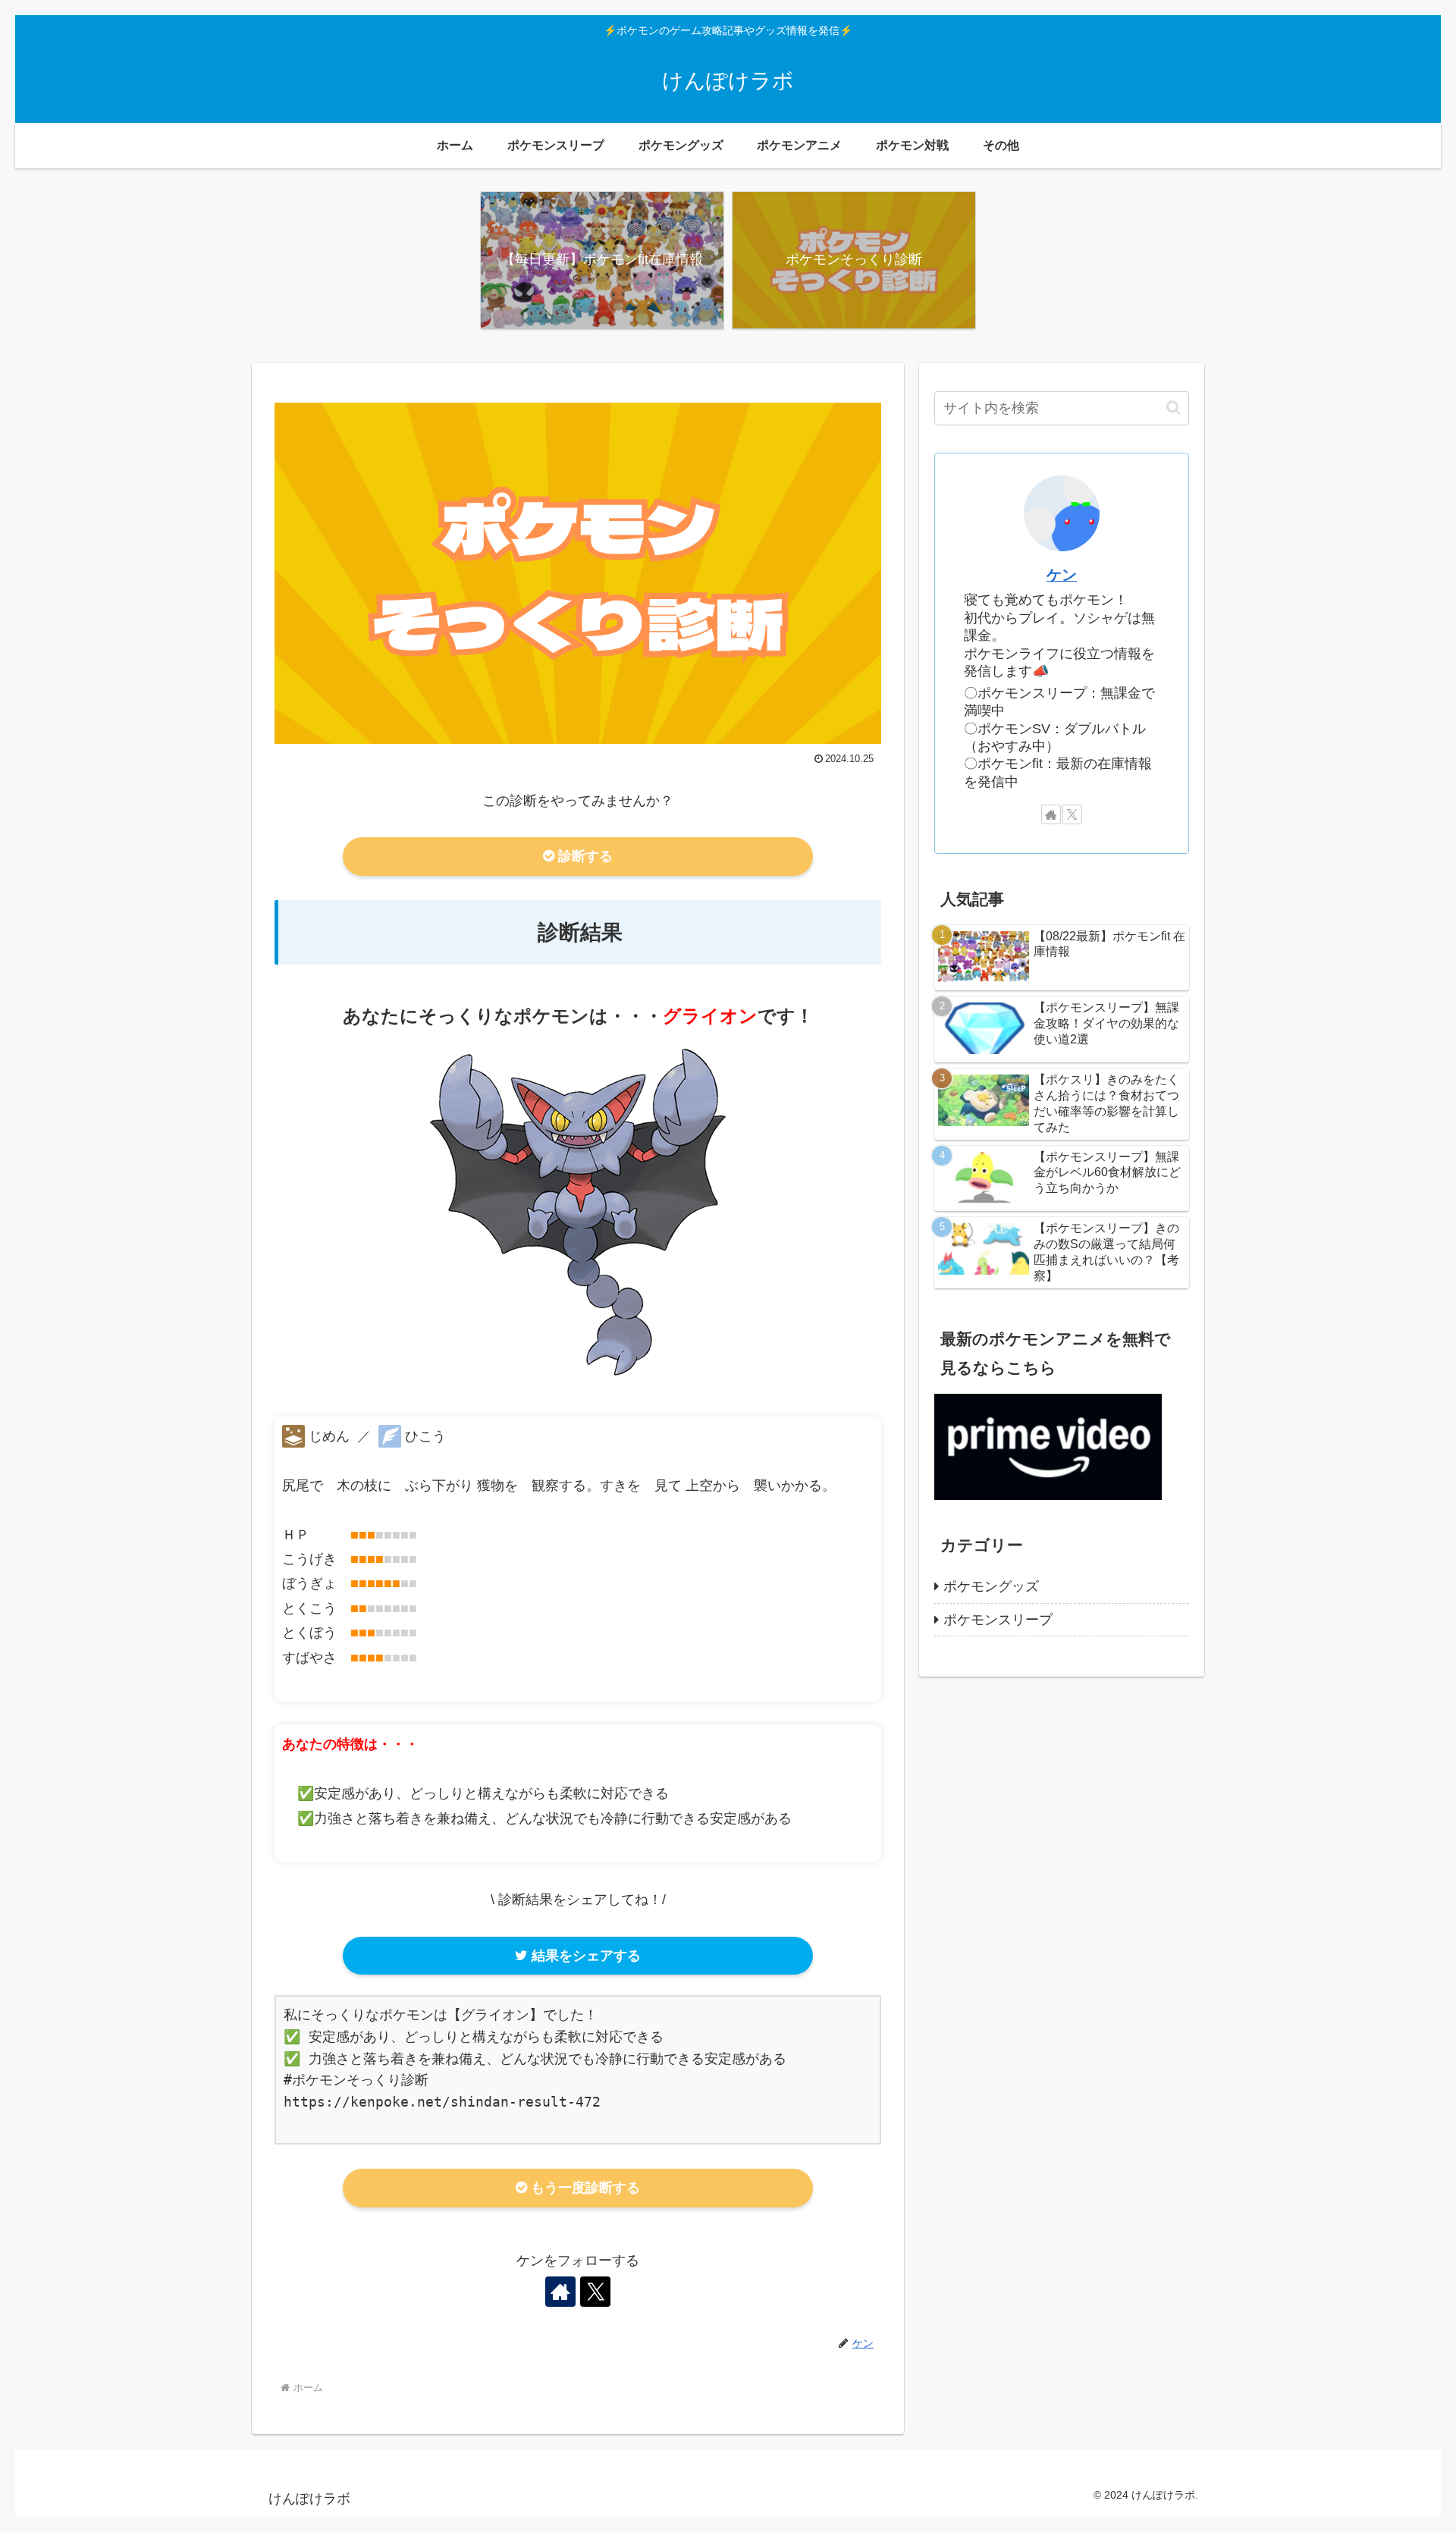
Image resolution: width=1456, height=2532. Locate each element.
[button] (1174, 408)
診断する (584, 856)
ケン (1062, 575)
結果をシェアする (584, 1956)
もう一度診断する (584, 2188)
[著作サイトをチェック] (560, 2292)
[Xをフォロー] (595, 2292)
